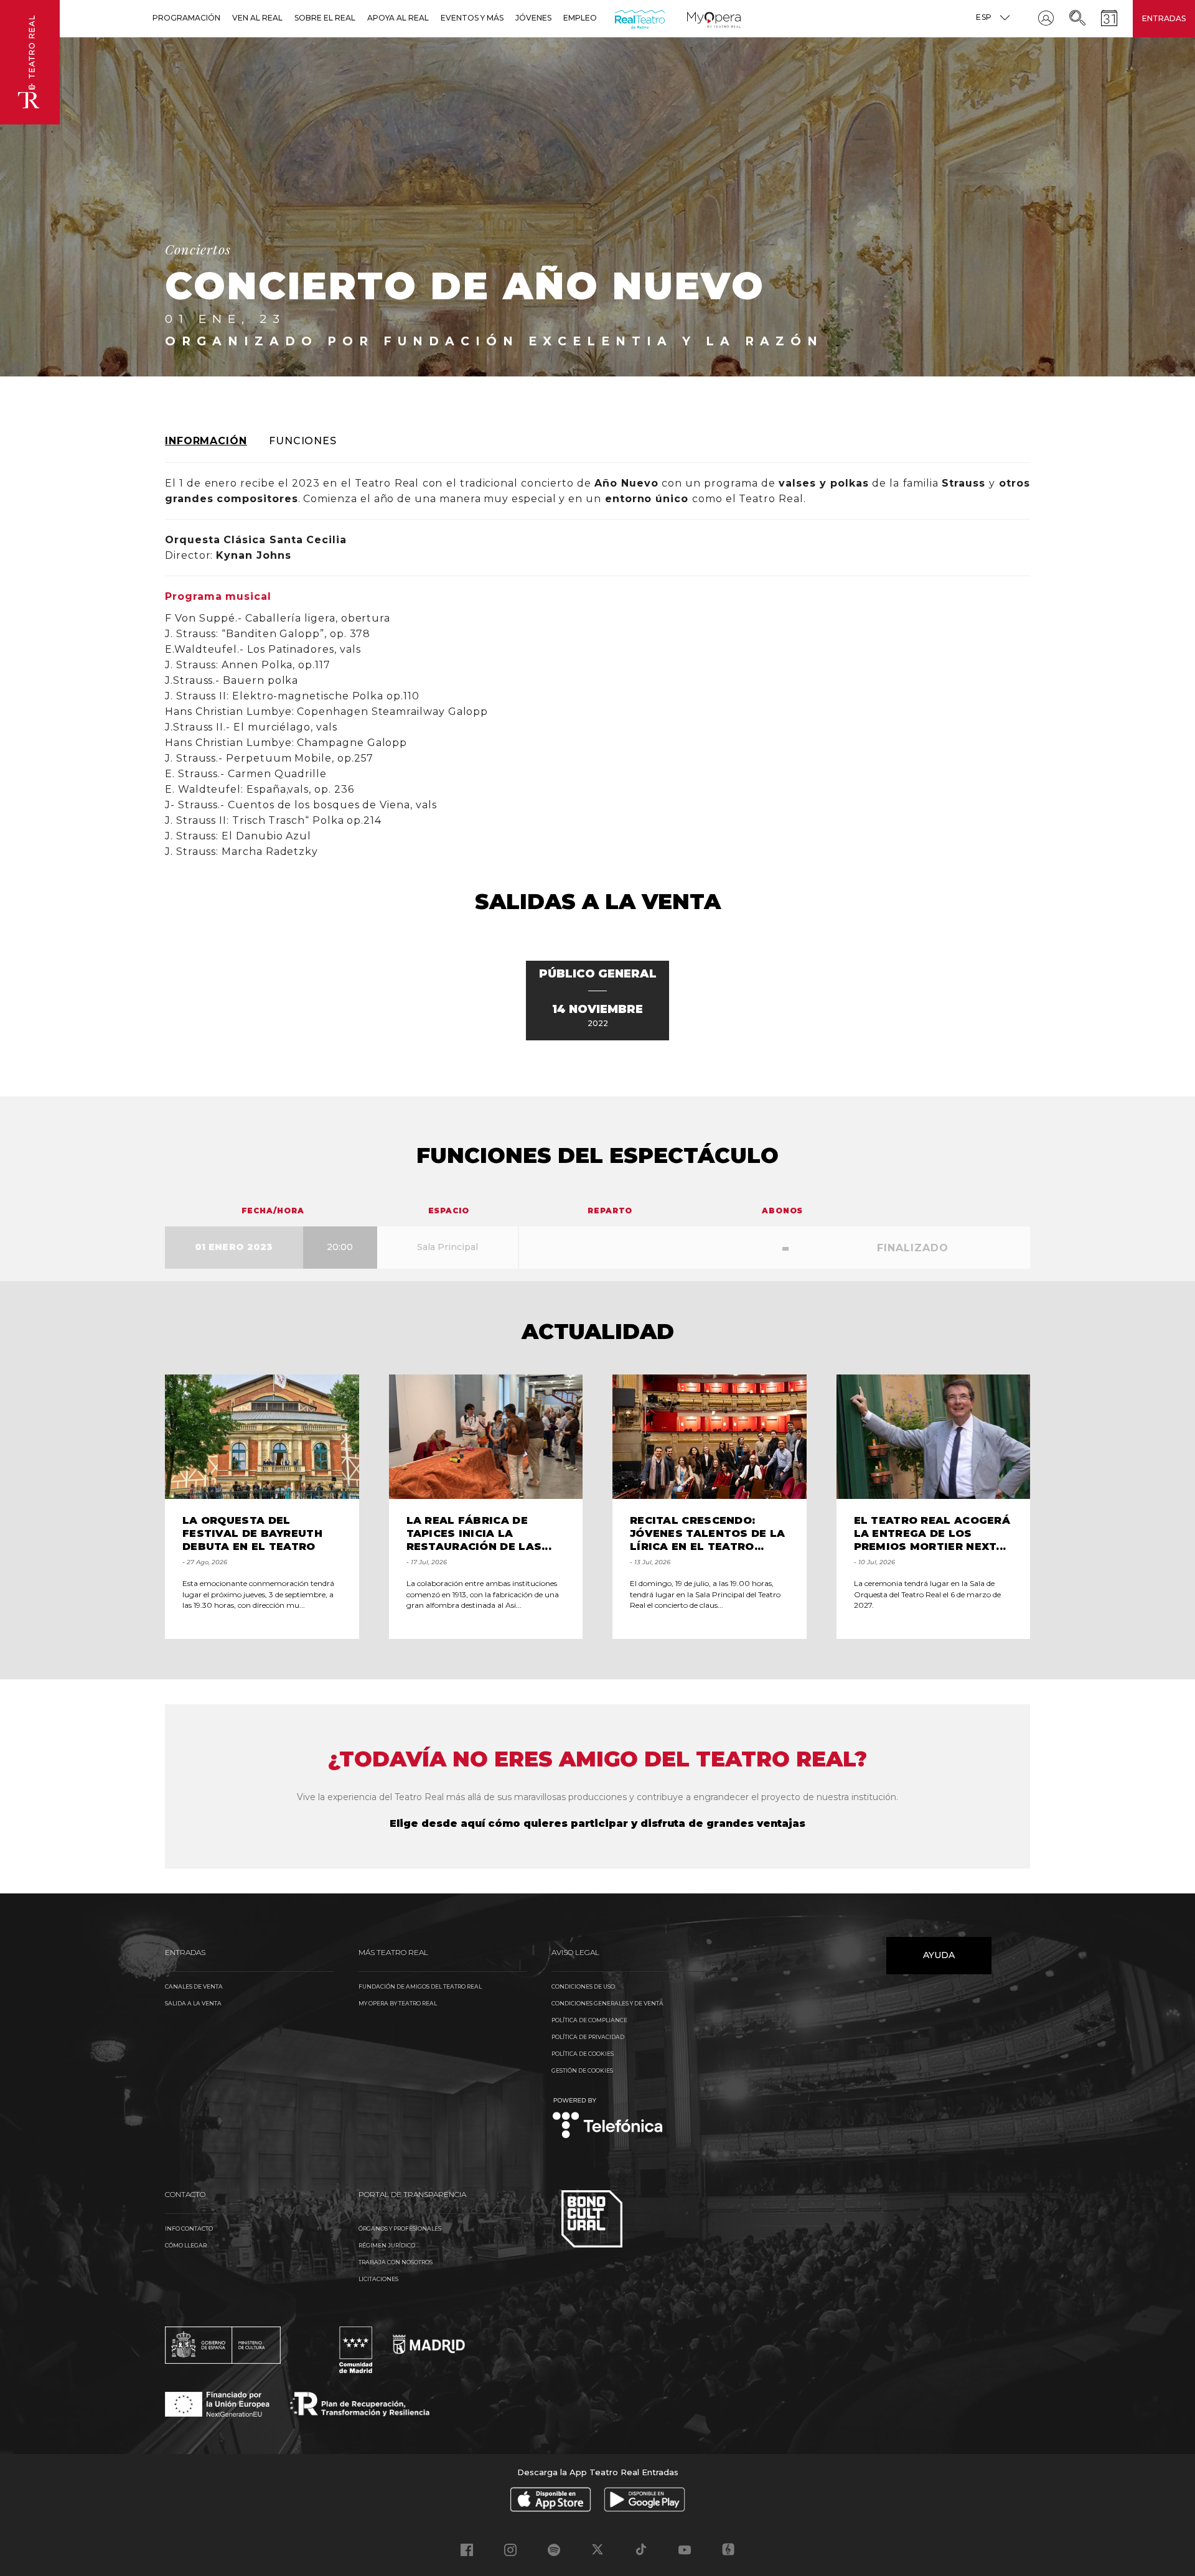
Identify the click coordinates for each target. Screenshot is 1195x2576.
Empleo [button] (580, 18)
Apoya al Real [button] (398, 18)
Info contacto (189, 2228)
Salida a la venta (193, 2003)
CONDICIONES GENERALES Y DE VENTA (607, 2003)
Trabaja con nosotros (396, 2262)
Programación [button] (186, 18)
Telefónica (608, 2119)
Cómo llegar (186, 2245)
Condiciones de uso (583, 1986)
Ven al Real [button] (257, 18)
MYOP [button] (695, 18)
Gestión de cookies (582, 2070)
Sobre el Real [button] (325, 18)
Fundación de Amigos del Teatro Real (420, 1986)
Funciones (303, 441)
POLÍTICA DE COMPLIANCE (589, 2020)
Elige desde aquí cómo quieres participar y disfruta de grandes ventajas (597, 1823)
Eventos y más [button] (472, 18)
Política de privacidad (588, 2037)
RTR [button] (617, 18)
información (206, 441)
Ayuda (939, 1955)
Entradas (1164, 18)
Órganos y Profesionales (400, 2228)
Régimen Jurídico (387, 2245)
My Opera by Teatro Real (398, 2003)
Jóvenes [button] (533, 18)
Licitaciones (378, 2279)
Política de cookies (583, 2054)
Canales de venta (194, 1986)
